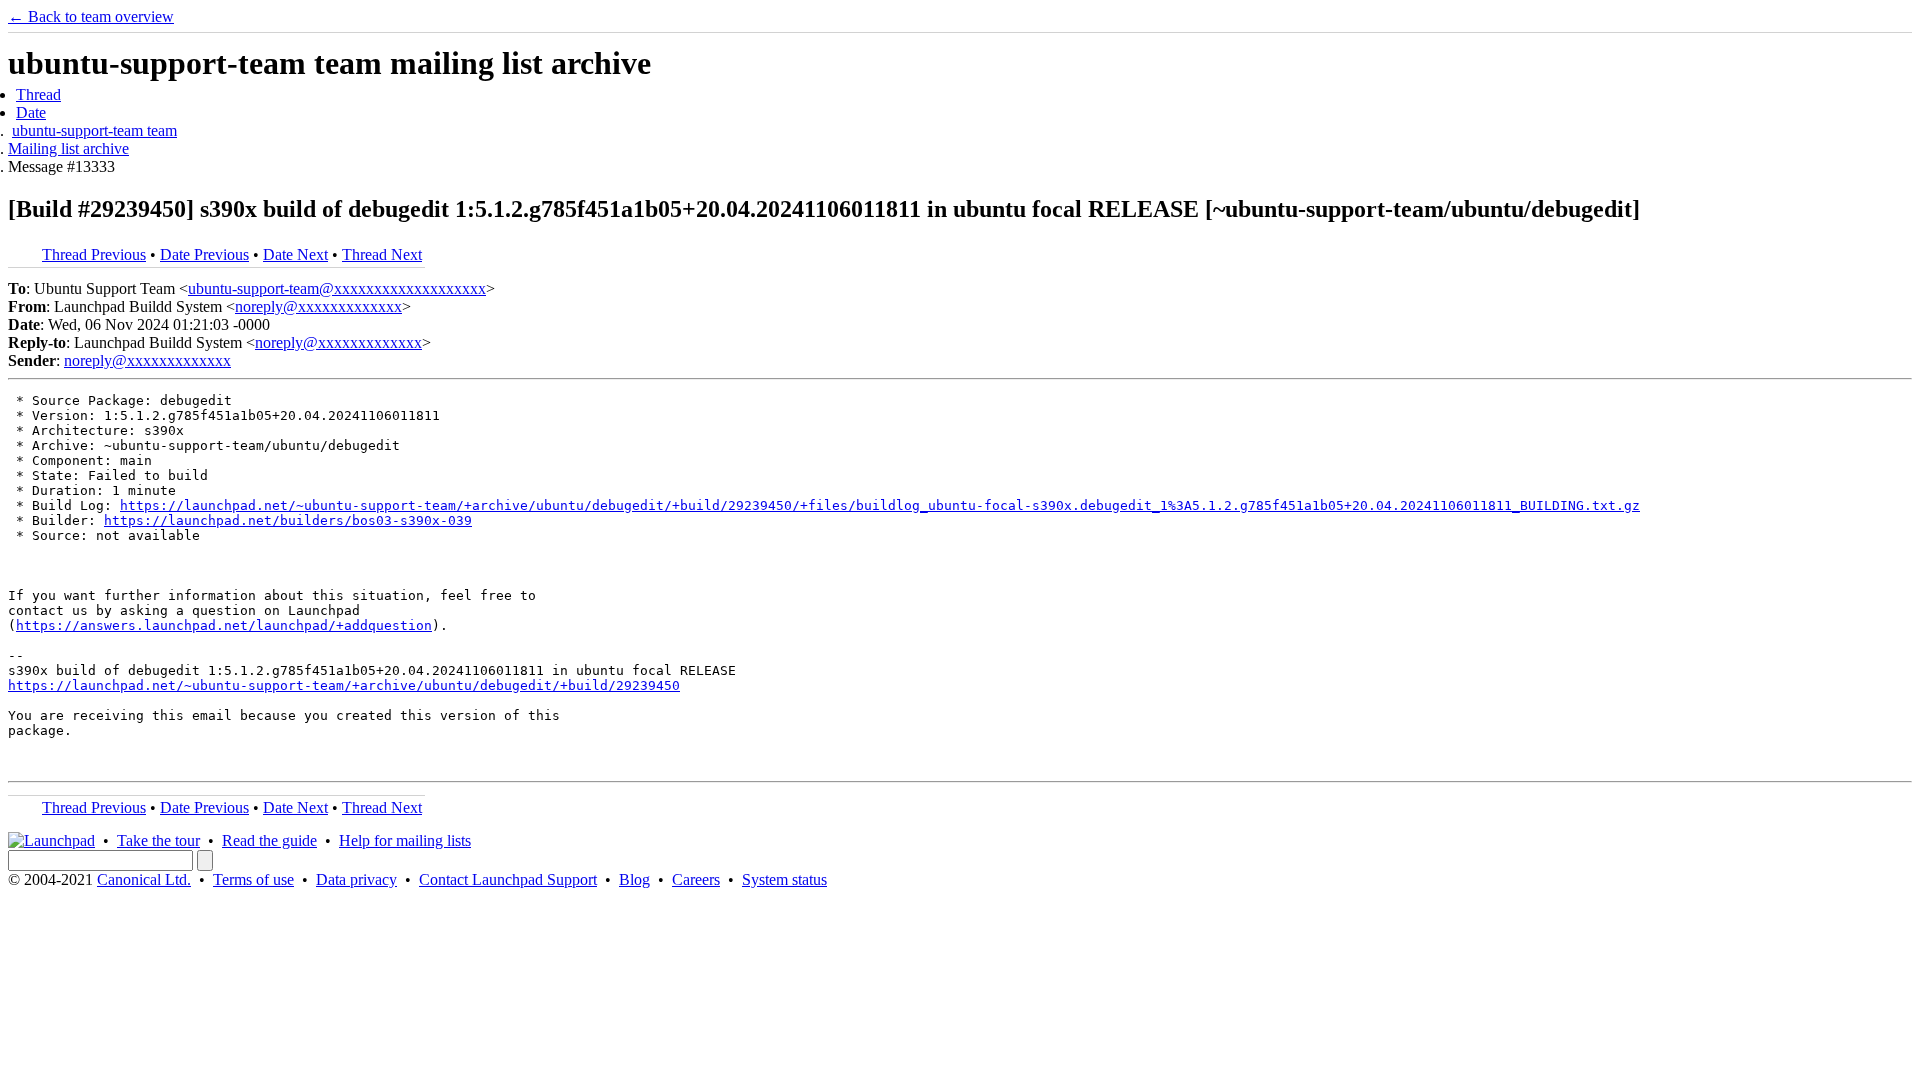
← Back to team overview (91, 16)
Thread (38, 94)
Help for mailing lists (405, 840)
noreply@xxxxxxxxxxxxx (318, 306)
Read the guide (269, 840)
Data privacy (356, 879)
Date (31, 112)
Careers (696, 879)
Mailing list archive (68, 148)
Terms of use (253, 879)
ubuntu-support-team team (94, 130)
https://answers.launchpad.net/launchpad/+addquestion (224, 625)
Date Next (295, 254)
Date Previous (204, 254)
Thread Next (382, 254)
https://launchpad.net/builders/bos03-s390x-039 (288, 520)
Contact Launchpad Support (508, 879)
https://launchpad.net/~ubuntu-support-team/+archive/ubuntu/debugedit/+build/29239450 (344, 685)
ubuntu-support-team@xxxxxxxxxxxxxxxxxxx (337, 288)
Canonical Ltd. (144, 879)
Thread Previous (94, 254)
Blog (634, 879)
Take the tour (158, 840)
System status (784, 879)
